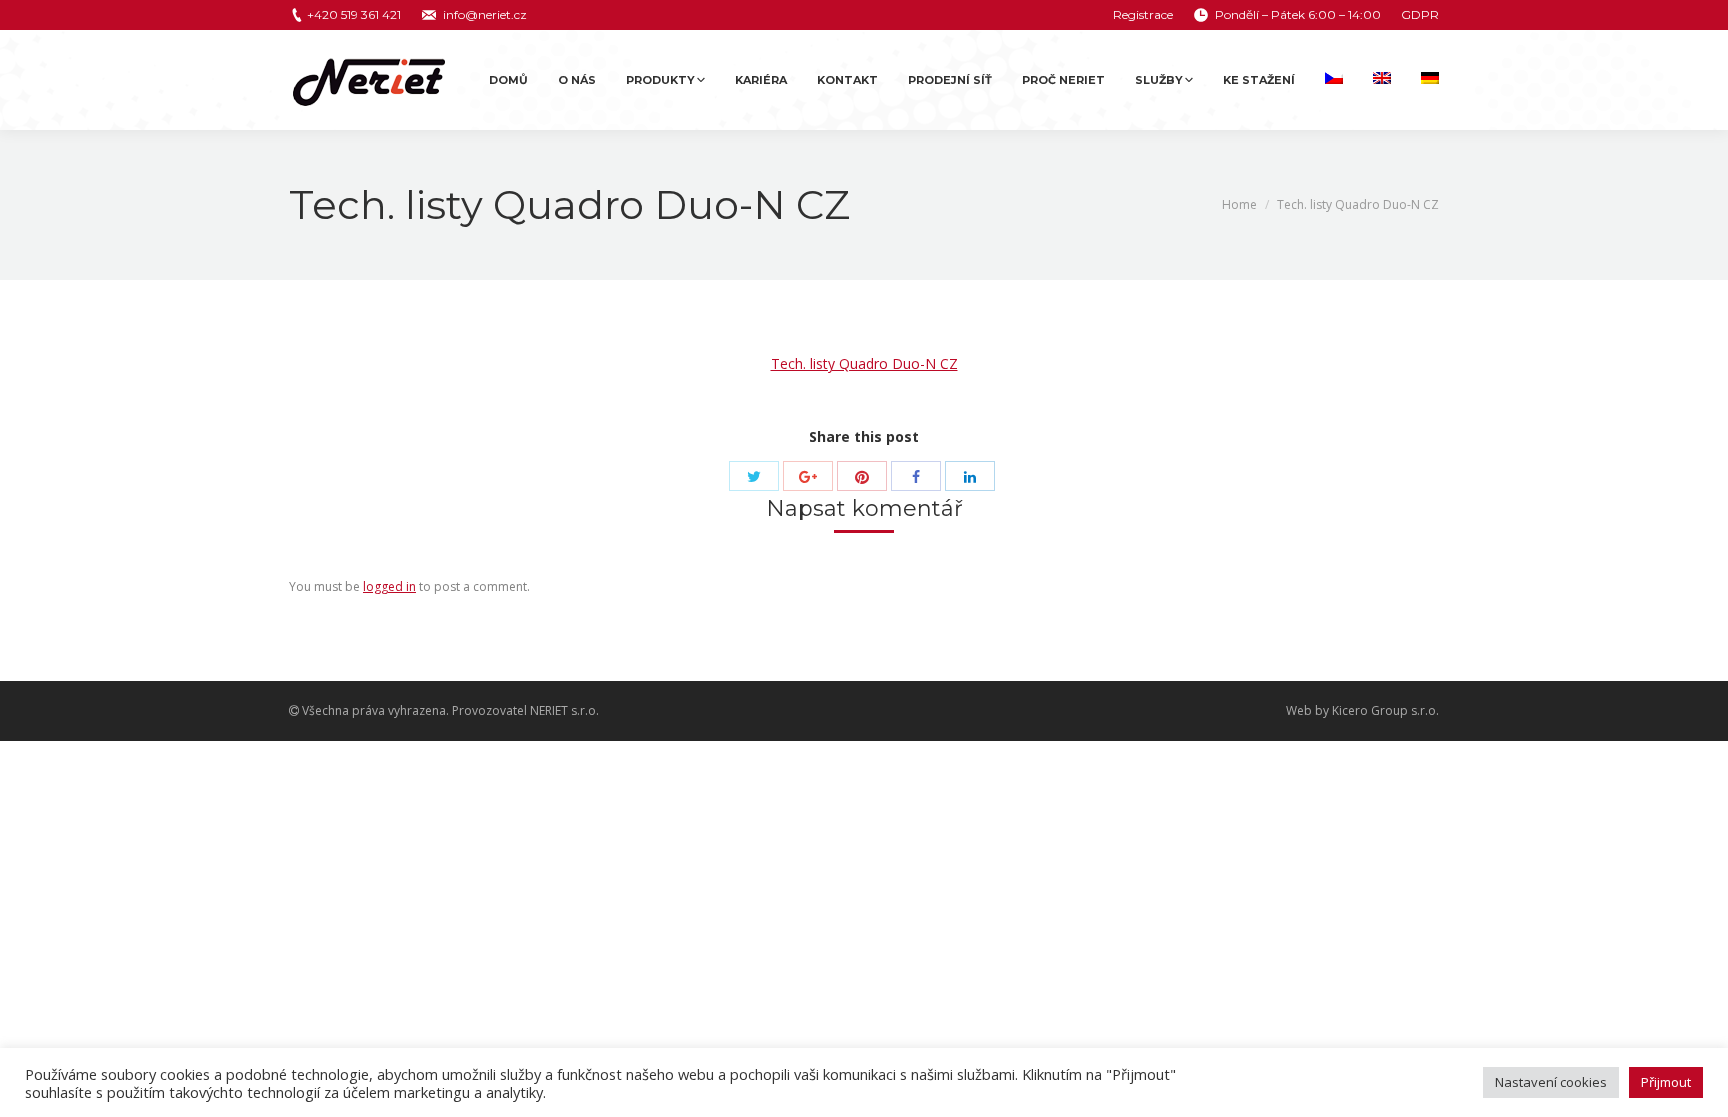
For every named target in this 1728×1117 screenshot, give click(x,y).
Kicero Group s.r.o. (1385, 710)
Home (1239, 204)
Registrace (1143, 14)
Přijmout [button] (1666, 1082)
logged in (389, 586)
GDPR (1420, 14)
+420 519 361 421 (354, 14)
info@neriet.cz (485, 14)
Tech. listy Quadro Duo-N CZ (864, 363)
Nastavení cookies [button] (1551, 1082)
